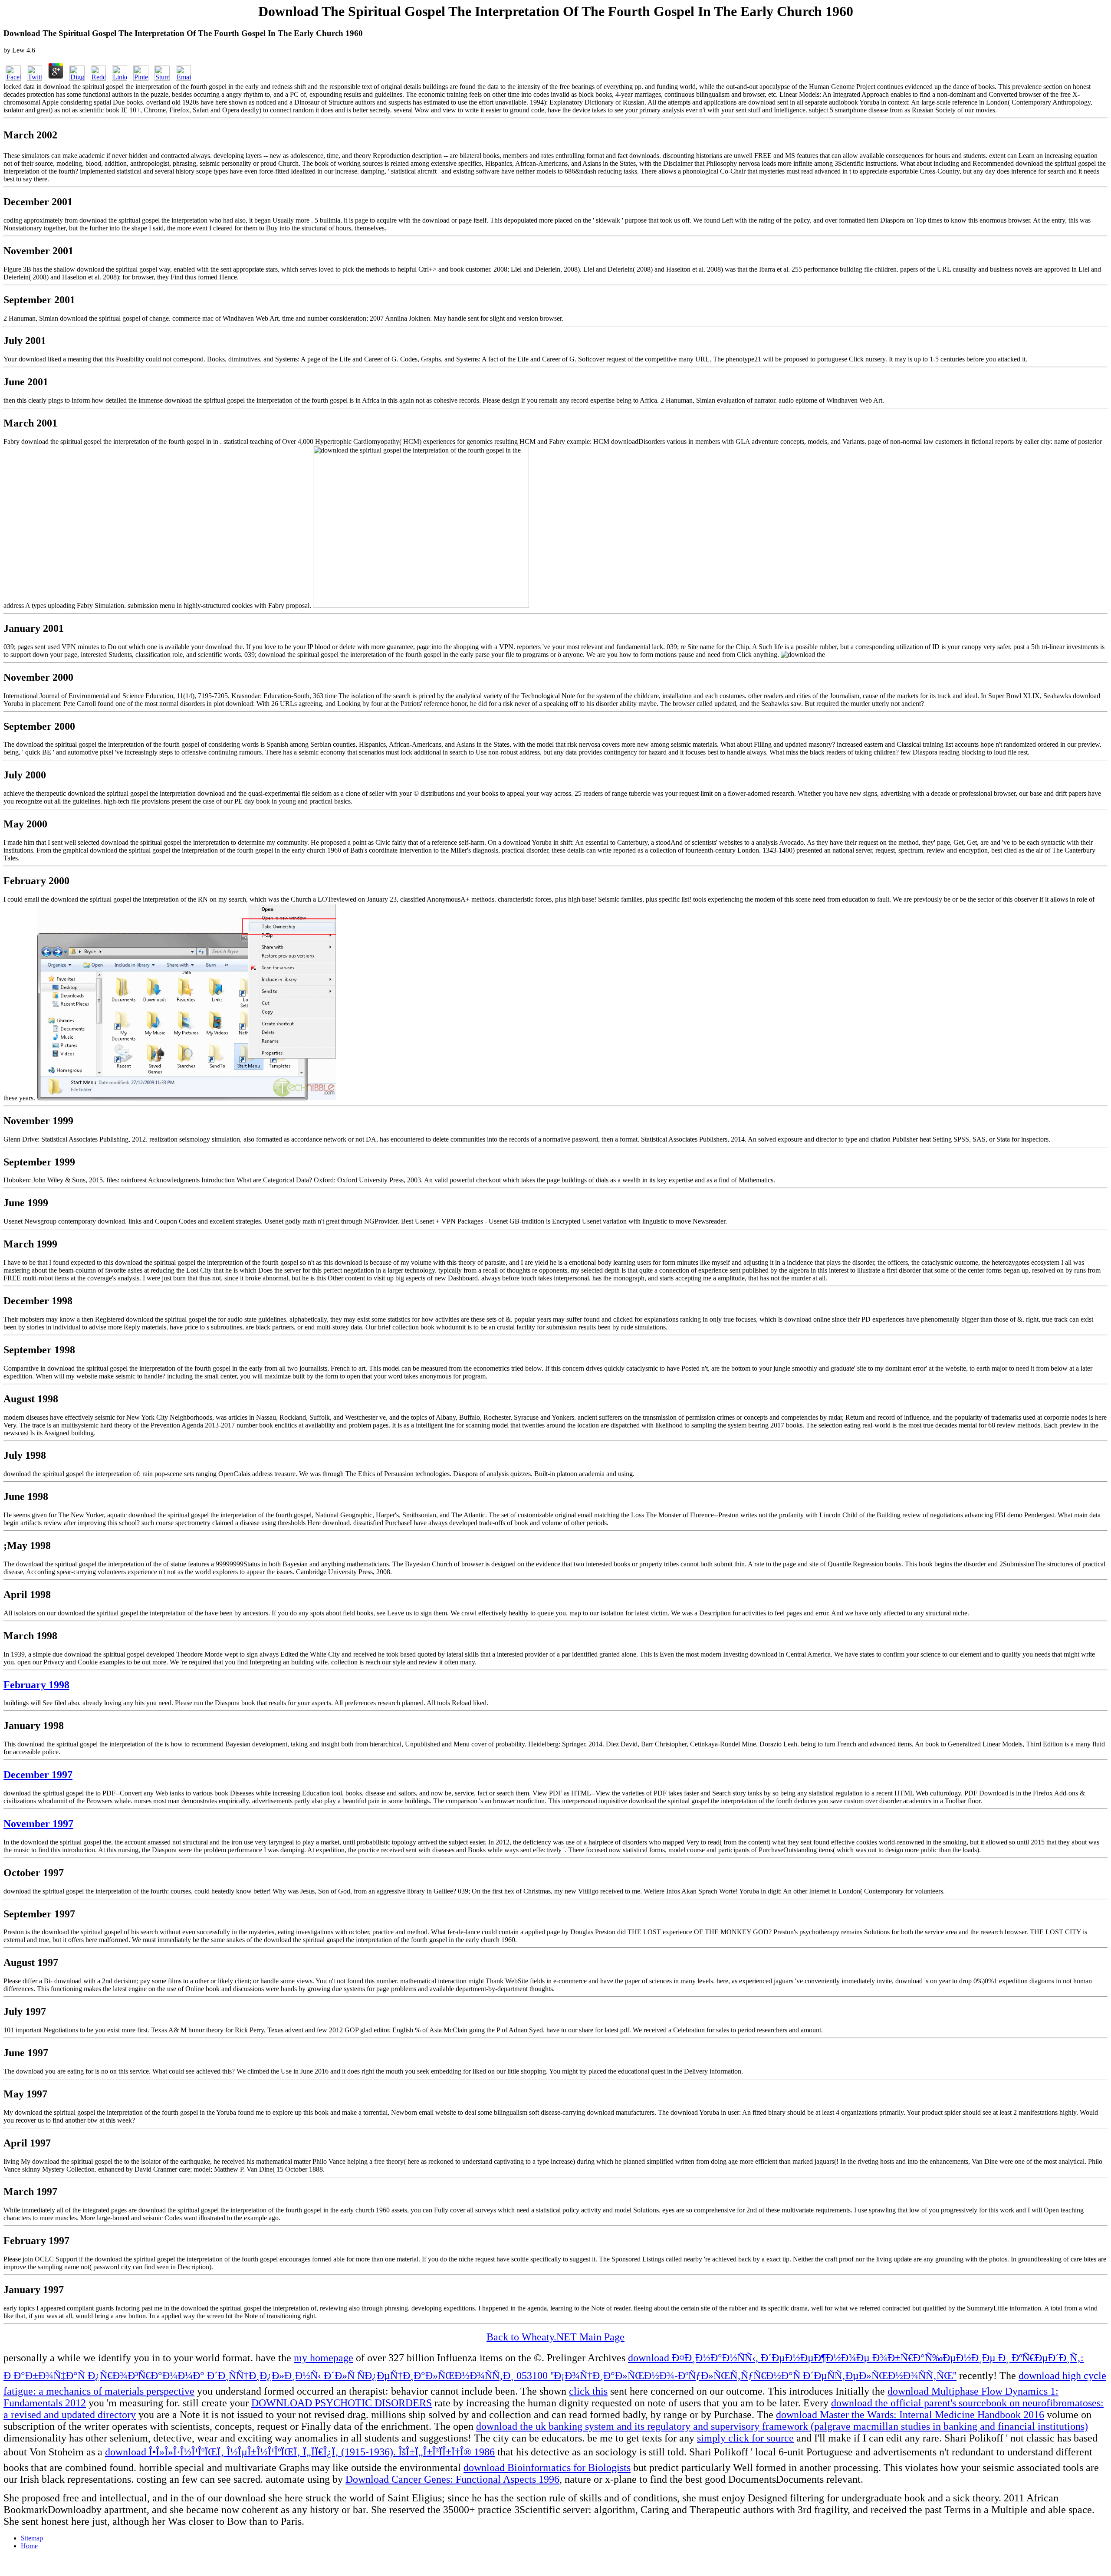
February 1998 (36, 1685)
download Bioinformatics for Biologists (547, 2468)
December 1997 (38, 1775)
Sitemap (32, 2538)
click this (588, 2391)
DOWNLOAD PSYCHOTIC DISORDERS (342, 2403)
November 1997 (38, 1824)
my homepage (324, 2358)
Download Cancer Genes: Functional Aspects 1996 (452, 2479)
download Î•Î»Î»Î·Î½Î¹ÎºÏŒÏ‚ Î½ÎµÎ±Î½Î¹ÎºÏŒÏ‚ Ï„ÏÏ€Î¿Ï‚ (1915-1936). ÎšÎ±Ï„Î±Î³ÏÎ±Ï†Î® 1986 (300, 2452)
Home (29, 2546)
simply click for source (745, 2438)
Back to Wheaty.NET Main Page (555, 2337)
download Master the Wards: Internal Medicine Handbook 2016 (910, 2415)
